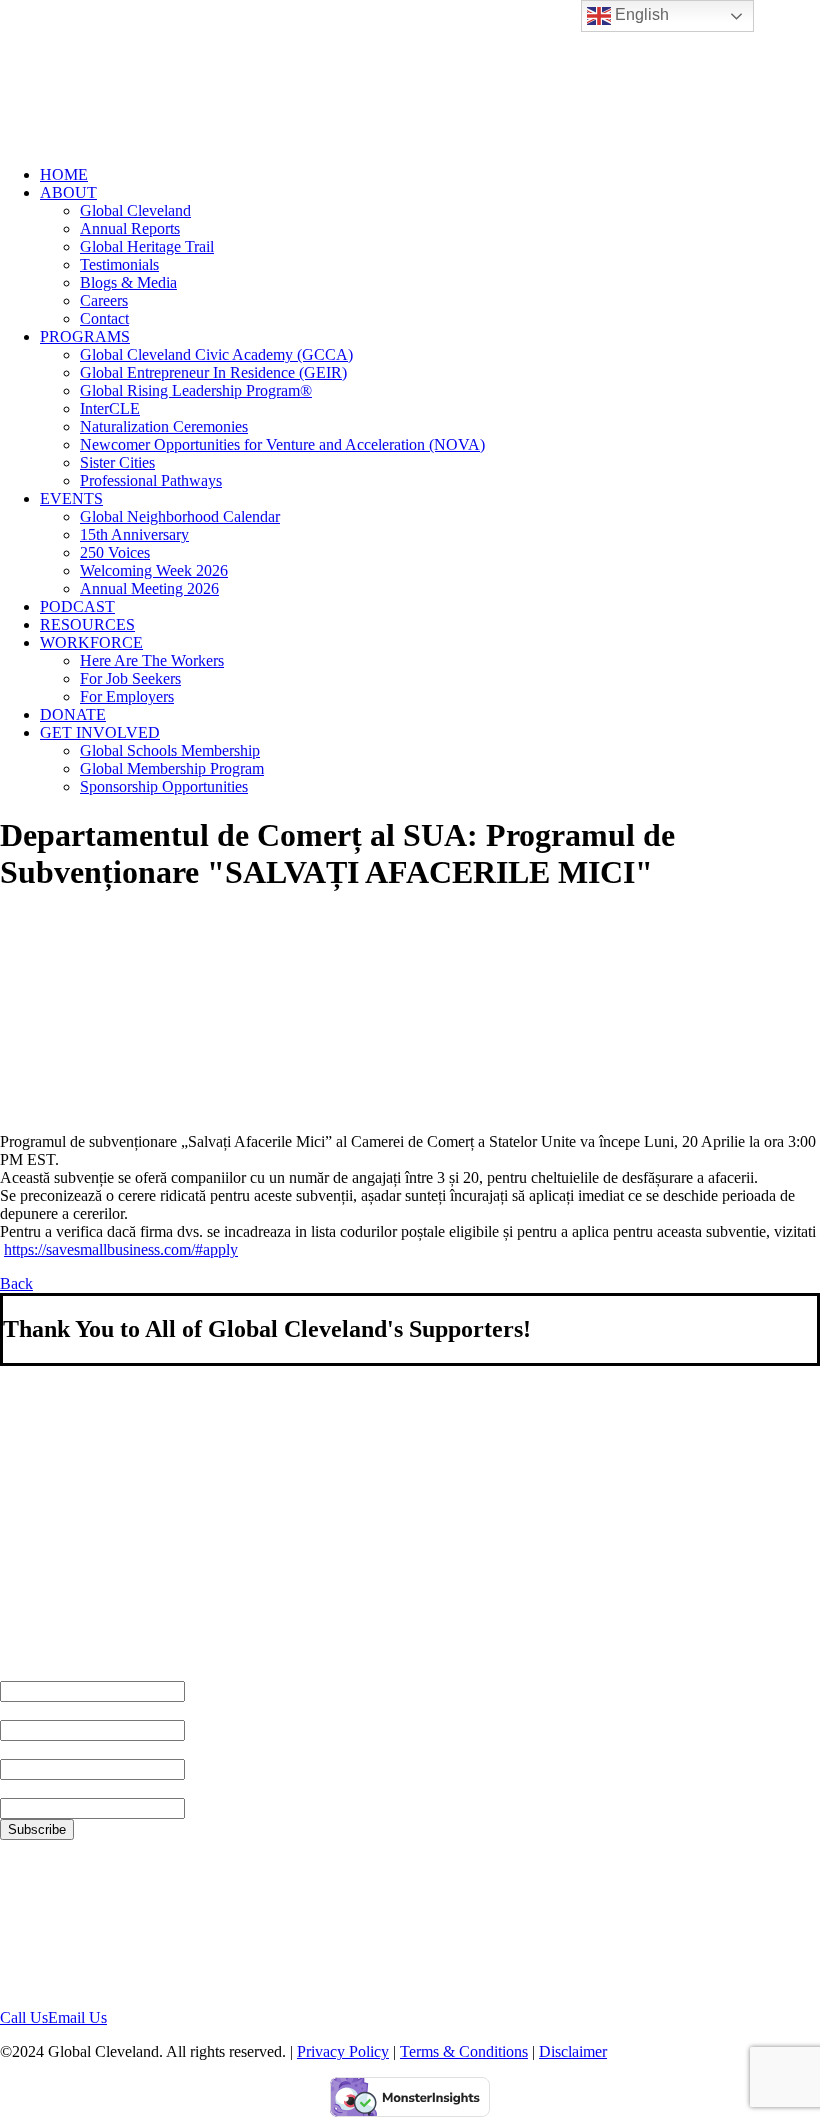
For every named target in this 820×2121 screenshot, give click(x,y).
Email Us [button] (77, 2017)
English (640, 14)
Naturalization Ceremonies (164, 426)
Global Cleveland (135, 210)
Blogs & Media (128, 282)
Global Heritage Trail (147, 246)
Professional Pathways (151, 480)
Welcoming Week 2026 (154, 570)
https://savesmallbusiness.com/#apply (121, 1249)
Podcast (77, 606)
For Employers (127, 696)
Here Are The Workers (152, 660)
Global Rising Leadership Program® (196, 390)
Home (64, 174)
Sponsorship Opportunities (164, 786)
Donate (73, 714)
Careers (104, 300)
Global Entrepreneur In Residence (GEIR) (213, 372)
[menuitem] (430, 175)
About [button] (68, 192)
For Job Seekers (130, 678)
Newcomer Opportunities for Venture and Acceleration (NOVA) (282, 444)
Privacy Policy (343, 2051)
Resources (87, 624)
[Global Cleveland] (410, 75)
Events (71, 498)
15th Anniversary (134, 534)
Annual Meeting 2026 (149, 588)
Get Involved (100, 732)
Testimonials (119, 264)
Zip (12, 1788)
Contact (104, 318)
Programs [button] (85, 336)
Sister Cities (117, 462)
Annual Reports (130, 228)
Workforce (91, 642)
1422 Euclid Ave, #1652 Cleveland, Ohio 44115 (78, 1923)
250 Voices (115, 552)
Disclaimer (573, 2051)
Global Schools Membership (170, 750)
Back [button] (16, 1283)
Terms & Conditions (464, 2051)
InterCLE (110, 408)
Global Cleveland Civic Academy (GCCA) (216, 354)
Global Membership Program (172, 768)
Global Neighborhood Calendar (180, 516)
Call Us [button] (24, 2017)
